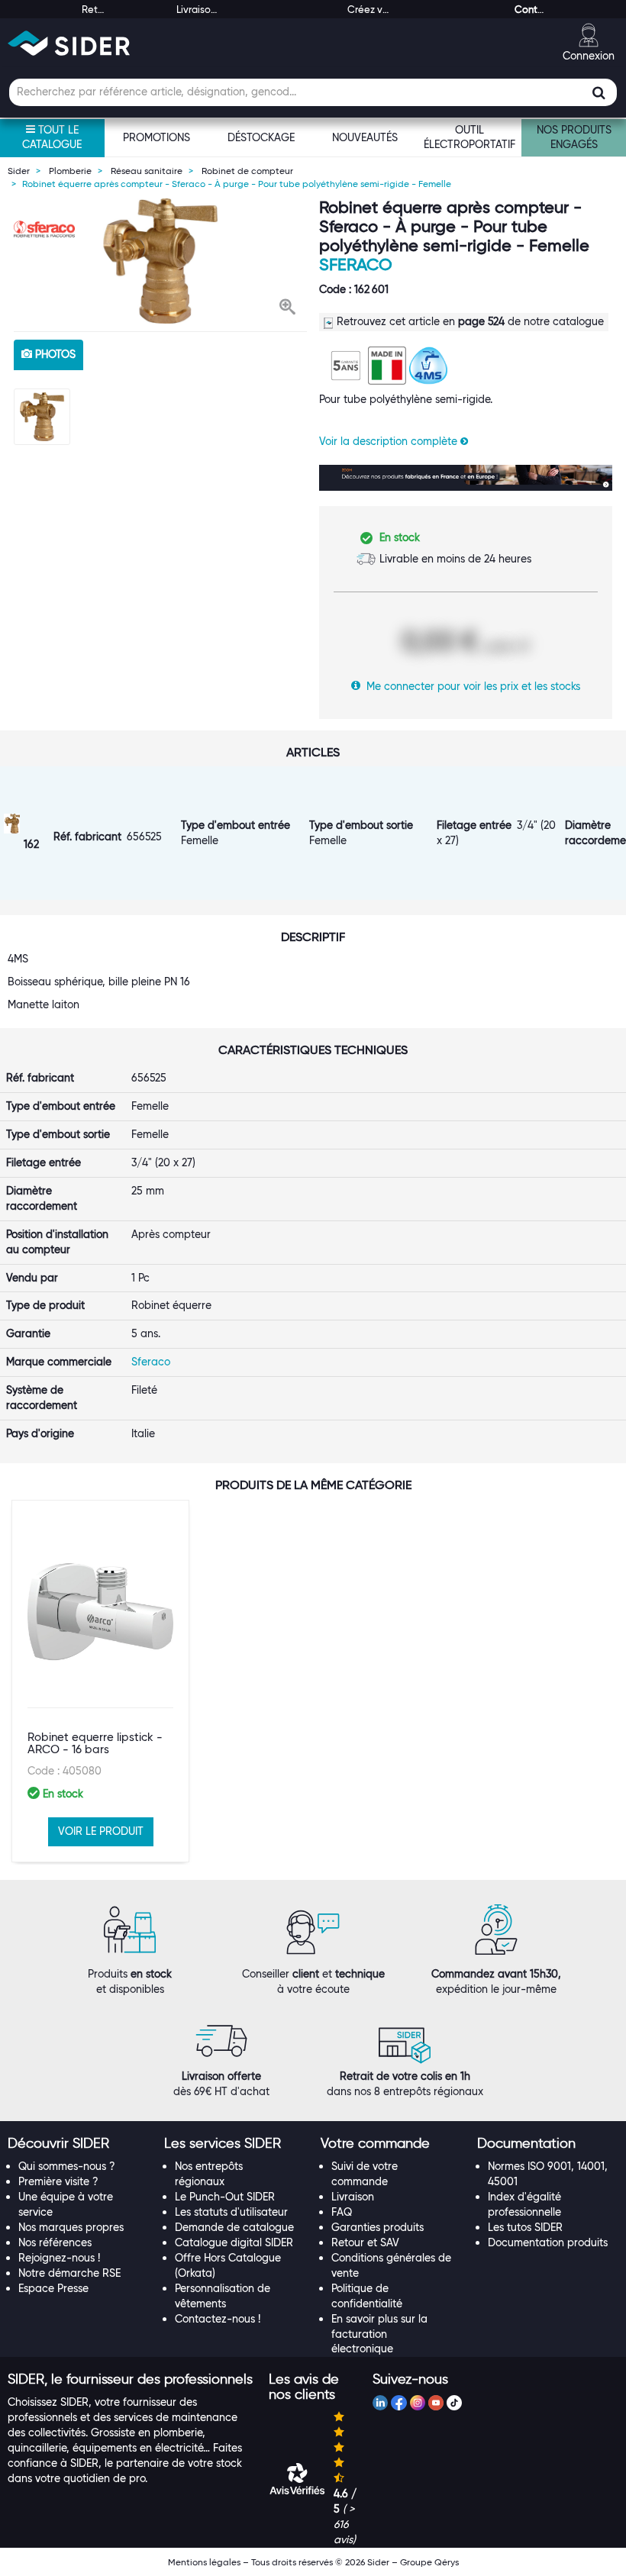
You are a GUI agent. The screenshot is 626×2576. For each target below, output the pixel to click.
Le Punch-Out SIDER (225, 2197)
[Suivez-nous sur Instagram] (418, 2405)
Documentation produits (548, 2242)
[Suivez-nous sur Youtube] (436, 2405)
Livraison (353, 2197)
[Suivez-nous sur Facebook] (399, 2405)
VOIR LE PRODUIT (101, 1831)
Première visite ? (58, 2181)
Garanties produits (378, 2227)
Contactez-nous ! (218, 2319)
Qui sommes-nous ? (67, 2166)
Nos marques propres (71, 2227)
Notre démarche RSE (69, 2273)
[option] (160, 261)
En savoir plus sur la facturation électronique (379, 2334)
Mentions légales (204, 2562)
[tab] (78, 2144)
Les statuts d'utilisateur (231, 2212)
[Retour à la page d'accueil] (69, 43)
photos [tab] (54, 354)
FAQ (342, 2212)
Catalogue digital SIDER (234, 2242)
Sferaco (356, 264)
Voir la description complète (390, 441)
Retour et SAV (365, 2242)
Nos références (55, 2242)
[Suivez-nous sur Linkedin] (380, 2405)
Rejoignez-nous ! (59, 2258)
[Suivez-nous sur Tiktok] (454, 2405)
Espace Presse (53, 2288)
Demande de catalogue (234, 2227)
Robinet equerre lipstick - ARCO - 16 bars (95, 1744)
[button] (287, 308)
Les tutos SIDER (525, 2227)
